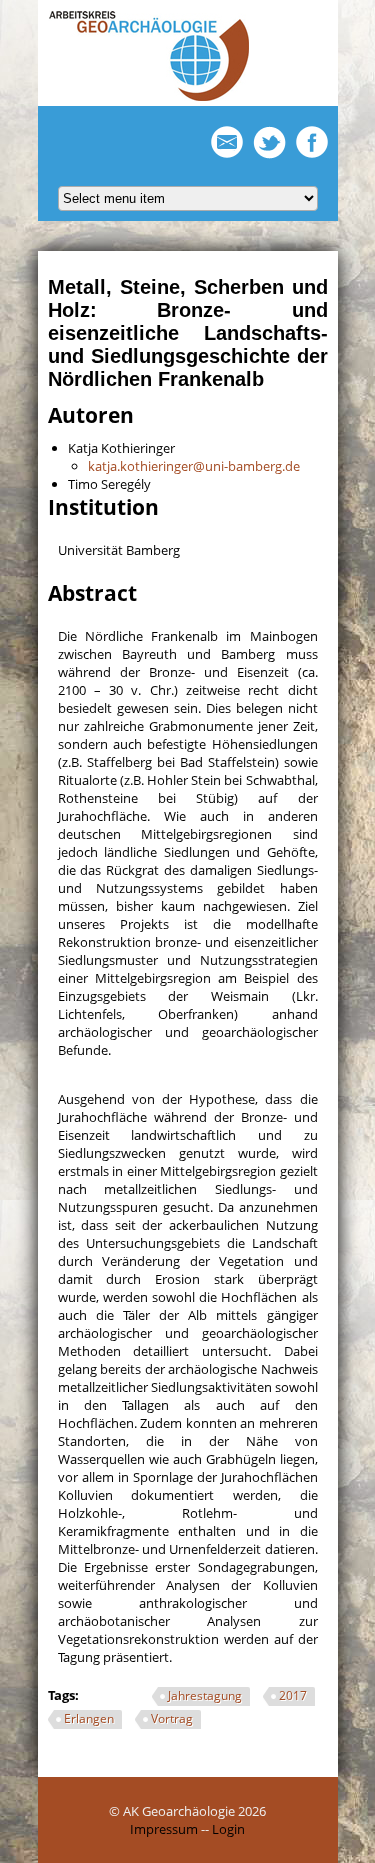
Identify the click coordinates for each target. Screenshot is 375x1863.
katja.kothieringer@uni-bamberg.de (194, 466)
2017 (293, 1695)
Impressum (164, 1829)
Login (228, 1829)
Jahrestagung (205, 1695)
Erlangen (89, 1718)
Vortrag (172, 1718)
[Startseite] (149, 97)
